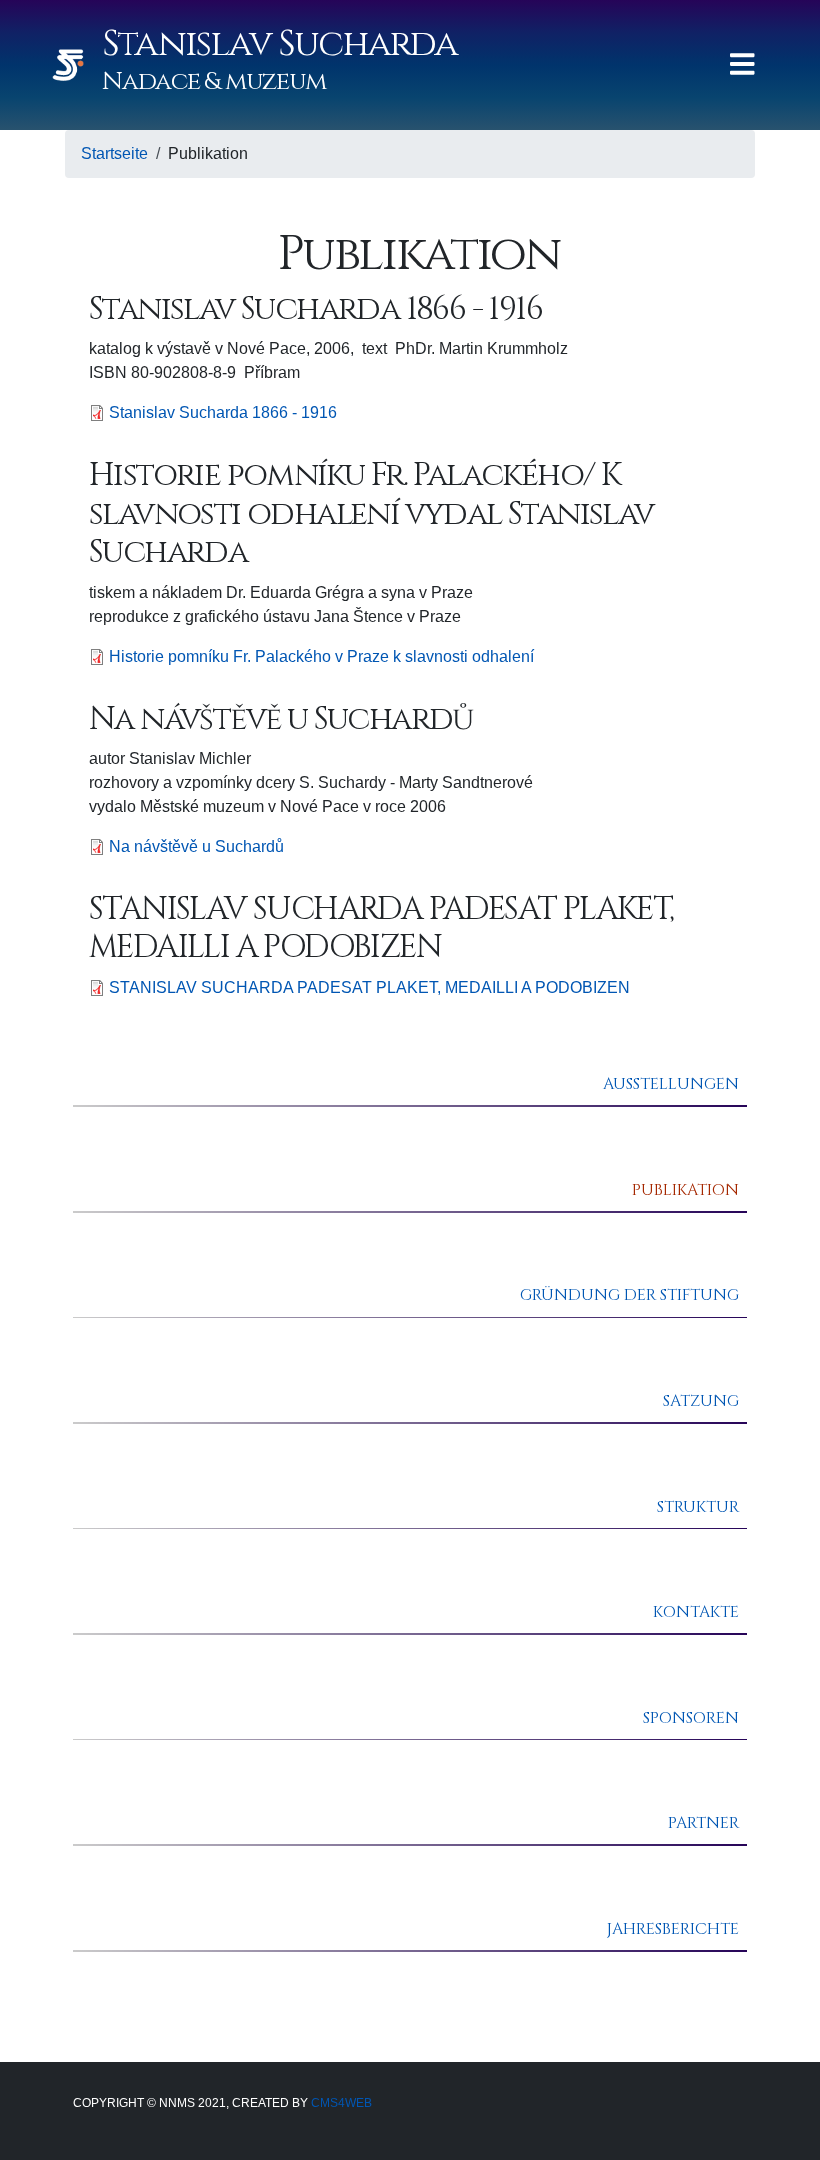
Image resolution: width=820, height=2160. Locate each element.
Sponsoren (691, 1718)
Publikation (685, 1190)
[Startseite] (76, 65)
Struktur (698, 1507)
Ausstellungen (671, 1084)
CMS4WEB (340, 2103)
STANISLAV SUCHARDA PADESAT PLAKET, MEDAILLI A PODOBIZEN (369, 987)
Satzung (701, 1401)
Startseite (114, 153)
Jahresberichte (673, 1929)
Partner (703, 1823)
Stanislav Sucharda (280, 44)
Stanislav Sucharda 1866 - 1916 (223, 412)
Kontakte (696, 1612)
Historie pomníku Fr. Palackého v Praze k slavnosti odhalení (321, 656)
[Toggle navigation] (742, 65)
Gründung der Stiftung (629, 1295)
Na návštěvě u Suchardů (196, 846)
